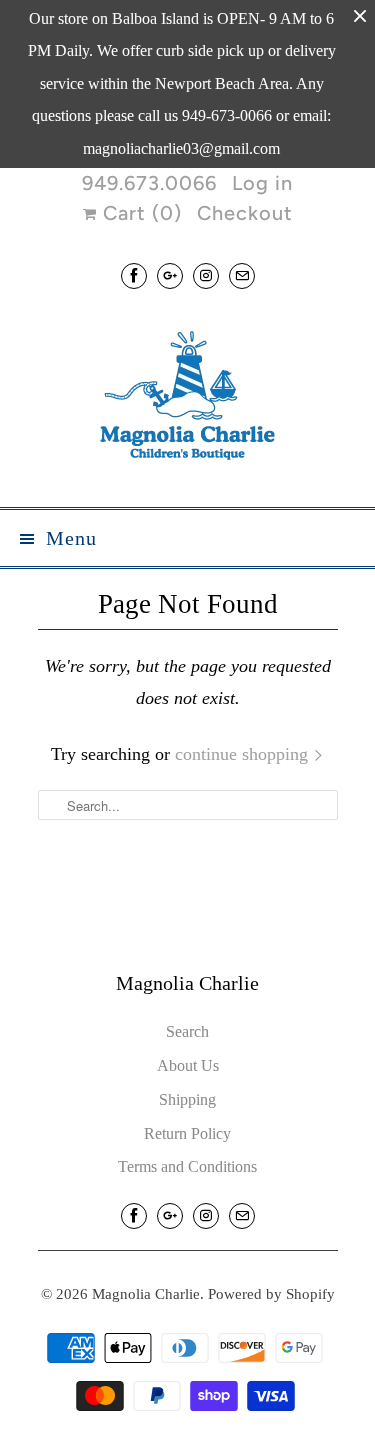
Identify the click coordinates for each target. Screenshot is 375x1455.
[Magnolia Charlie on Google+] (170, 275)
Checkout (245, 213)
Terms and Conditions (187, 1166)
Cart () (139, 213)
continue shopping (244, 754)
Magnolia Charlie (146, 1294)
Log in (262, 183)
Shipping (187, 1099)
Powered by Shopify (271, 1294)
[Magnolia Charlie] (188, 400)
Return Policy (187, 1133)
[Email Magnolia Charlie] (242, 275)
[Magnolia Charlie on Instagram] (206, 275)
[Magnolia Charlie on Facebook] (134, 275)
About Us (188, 1065)
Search (187, 1031)
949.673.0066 (149, 183)
